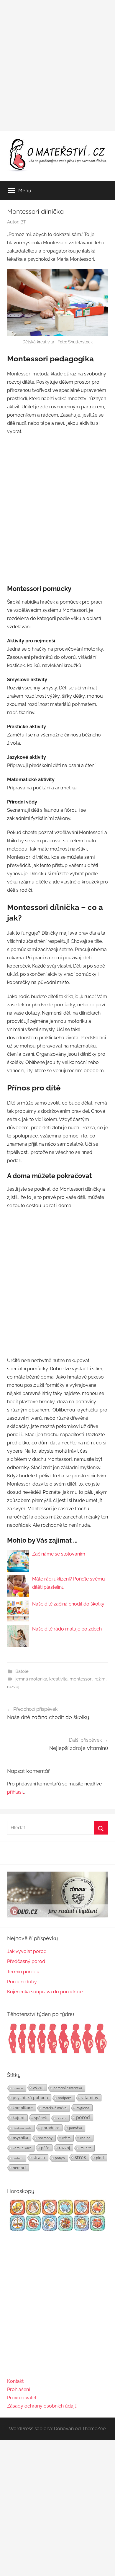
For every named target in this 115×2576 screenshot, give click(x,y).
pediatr (18, 2158)
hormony (45, 2138)
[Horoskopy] (57, 2230)
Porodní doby (22, 1982)
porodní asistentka (68, 2088)
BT (23, 222)
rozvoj (13, 1687)
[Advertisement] (57, 66)
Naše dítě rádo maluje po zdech (67, 1629)
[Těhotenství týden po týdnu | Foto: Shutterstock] (57, 2053)
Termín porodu (23, 1972)
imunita (86, 2148)
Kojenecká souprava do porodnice (45, 1992)
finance (18, 2088)
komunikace (22, 2148)
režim (100, 1679)
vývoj (38, 2087)
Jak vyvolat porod (27, 1951)
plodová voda (22, 2128)
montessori (81, 1679)
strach (39, 2157)
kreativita (58, 1679)
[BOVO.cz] (57, 1916)
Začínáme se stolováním (59, 1554)
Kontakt (15, 2381)
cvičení (61, 2118)
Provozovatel (22, 2398)
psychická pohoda (30, 2098)
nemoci (19, 2168)
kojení (19, 2118)
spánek (41, 2118)
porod (83, 2117)
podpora (65, 2098)
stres (80, 2157)
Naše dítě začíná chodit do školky (68, 1604)
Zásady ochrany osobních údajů (42, 2406)
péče (45, 2148)
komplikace (23, 2108)
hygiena (83, 2108)
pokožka (75, 2128)
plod (100, 2158)
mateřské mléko (55, 2108)
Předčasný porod (26, 1961)
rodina (85, 2138)
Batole (22, 1671)
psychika (20, 2138)
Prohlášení (18, 2389)
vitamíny (90, 2098)
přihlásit (15, 1792)
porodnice (50, 2128)
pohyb (60, 2158)
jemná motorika (31, 1679)
